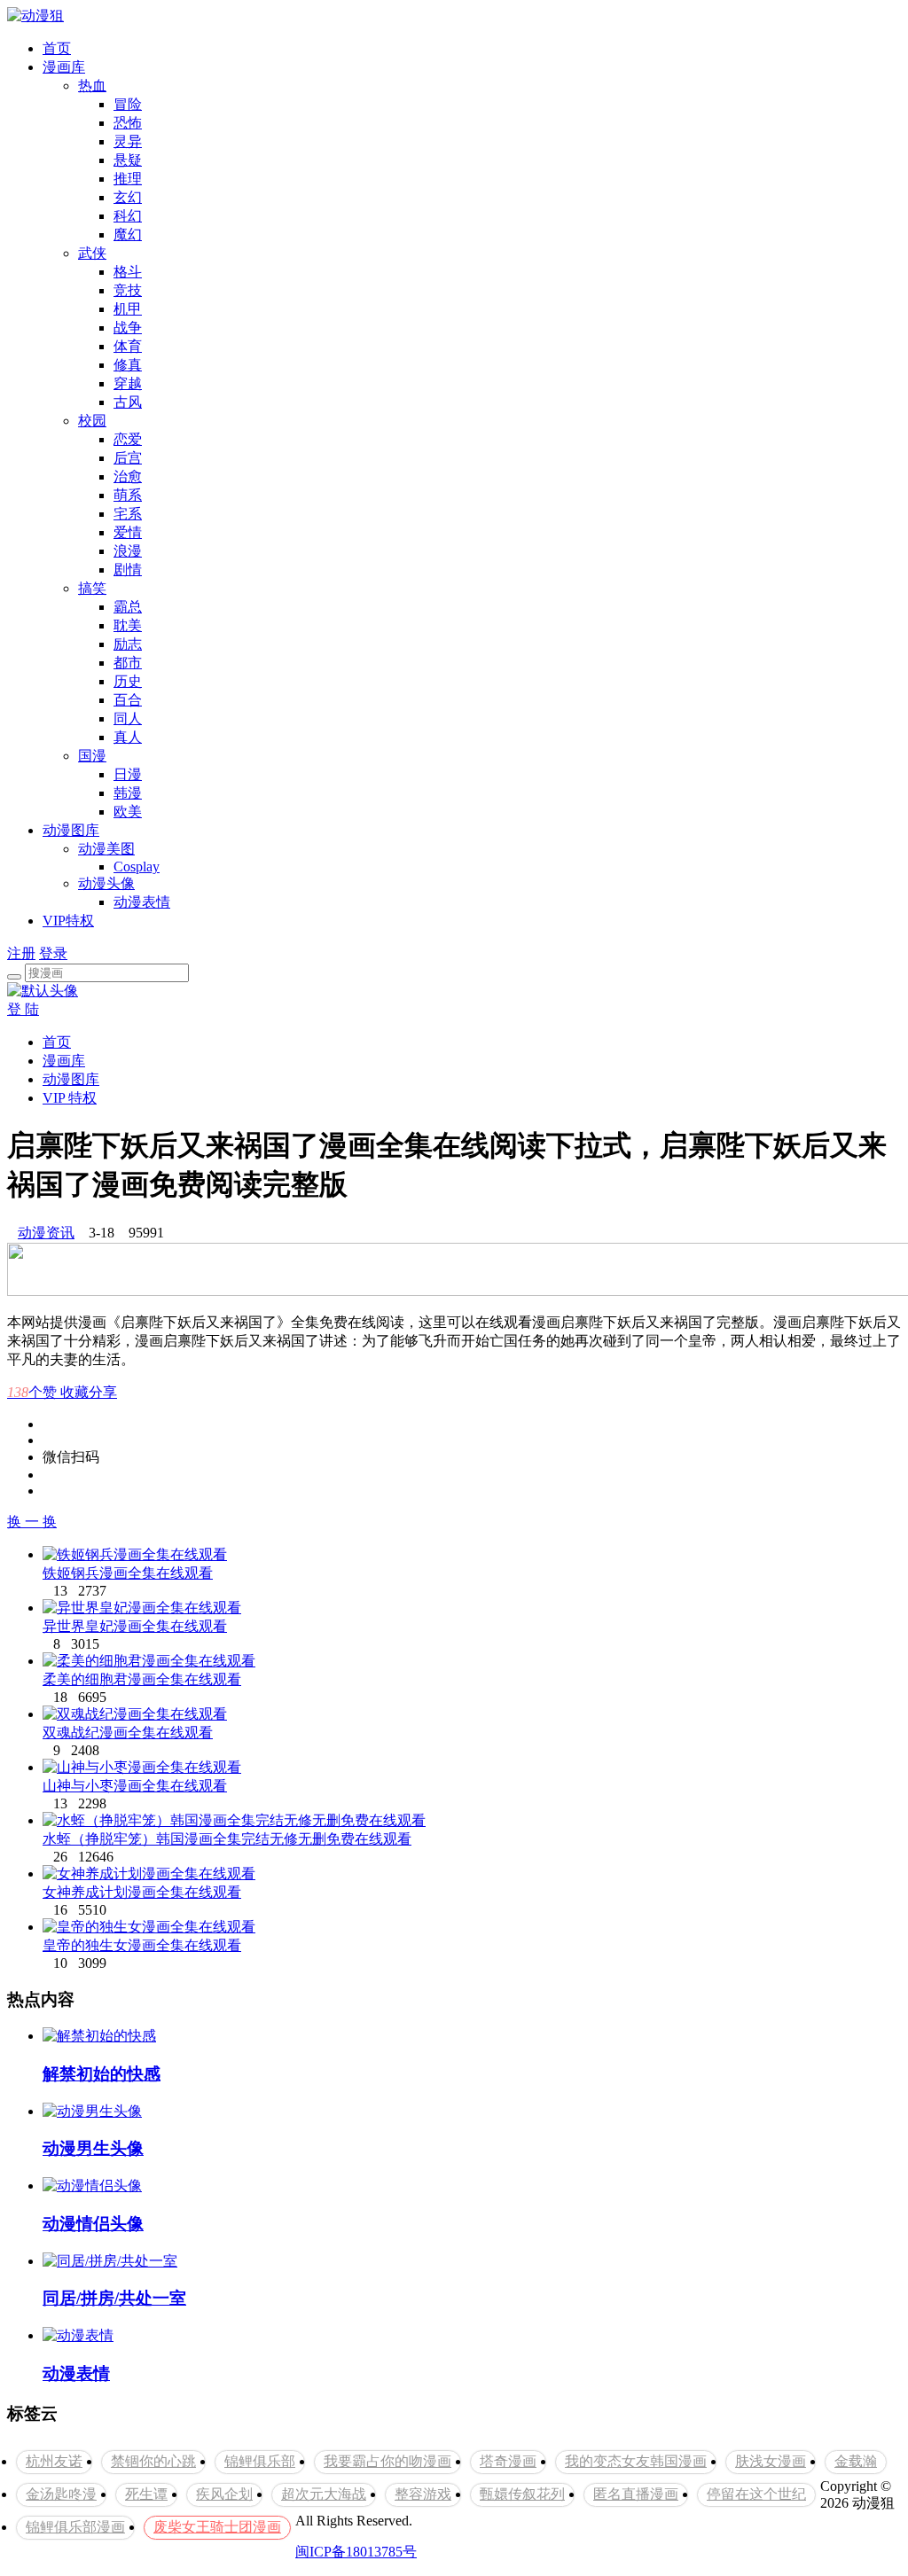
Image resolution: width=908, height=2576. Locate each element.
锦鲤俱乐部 (260, 2461)
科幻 (128, 216)
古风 (128, 402)
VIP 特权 (70, 1098)
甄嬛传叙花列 (522, 2494)
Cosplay (137, 866)
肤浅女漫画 (771, 2461)
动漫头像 (106, 883)
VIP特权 (68, 921)
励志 (128, 644)
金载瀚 (856, 2461)
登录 (53, 953)
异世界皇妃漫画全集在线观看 (135, 1626)
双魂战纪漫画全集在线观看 (128, 1733)
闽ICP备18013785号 (356, 2552)
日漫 (128, 774)
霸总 (128, 607)
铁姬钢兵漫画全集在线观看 (128, 1573)
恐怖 (128, 123)
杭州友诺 (54, 2461)
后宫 (128, 458)
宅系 (128, 514)
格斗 (128, 272)
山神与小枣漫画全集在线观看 (135, 1786)
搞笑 (92, 588)
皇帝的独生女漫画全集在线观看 (142, 1945)
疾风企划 (224, 2494)
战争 (128, 328)
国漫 (92, 756)
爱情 (128, 532)
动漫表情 (142, 902)
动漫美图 (106, 849)
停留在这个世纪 (756, 2494)
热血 (92, 86)
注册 (21, 953)
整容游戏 (423, 2494)
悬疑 (128, 160)
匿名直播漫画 (636, 2494)
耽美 (128, 625)
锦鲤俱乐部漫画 (75, 2527)
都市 (128, 663)
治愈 (128, 476)
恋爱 (128, 439)
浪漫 (128, 551)
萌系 (128, 495)
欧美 (128, 812)
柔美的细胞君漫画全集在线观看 (142, 1679)
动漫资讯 (46, 1233)
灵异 (128, 141)
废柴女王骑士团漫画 (217, 2527)
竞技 (128, 290)
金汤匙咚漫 (61, 2494)
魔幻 (128, 234)
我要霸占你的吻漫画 (387, 2461)
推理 (128, 179)
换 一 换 (32, 1522)
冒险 (128, 104)
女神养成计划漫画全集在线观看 (142, 1892)
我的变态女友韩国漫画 (636, 2461)
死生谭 (146, 2494)
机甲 (128, 309)
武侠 (92, 253)
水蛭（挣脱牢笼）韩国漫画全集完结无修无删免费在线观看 (227, 1839)
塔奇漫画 (508, 2461)
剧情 (128, 570)
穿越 (128, 383)
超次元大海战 (324, 2494)
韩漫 (128, 793)
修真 (128, 365)
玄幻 (128, 197)
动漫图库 (71, 830)
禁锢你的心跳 (153, 2461)
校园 (92, 421)
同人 (128, 718)
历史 (128, 681)
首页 (57, 48)
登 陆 (23, 1009)
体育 (128, 346)
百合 (128, 700)
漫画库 (64, 67)
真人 (128, 737)
